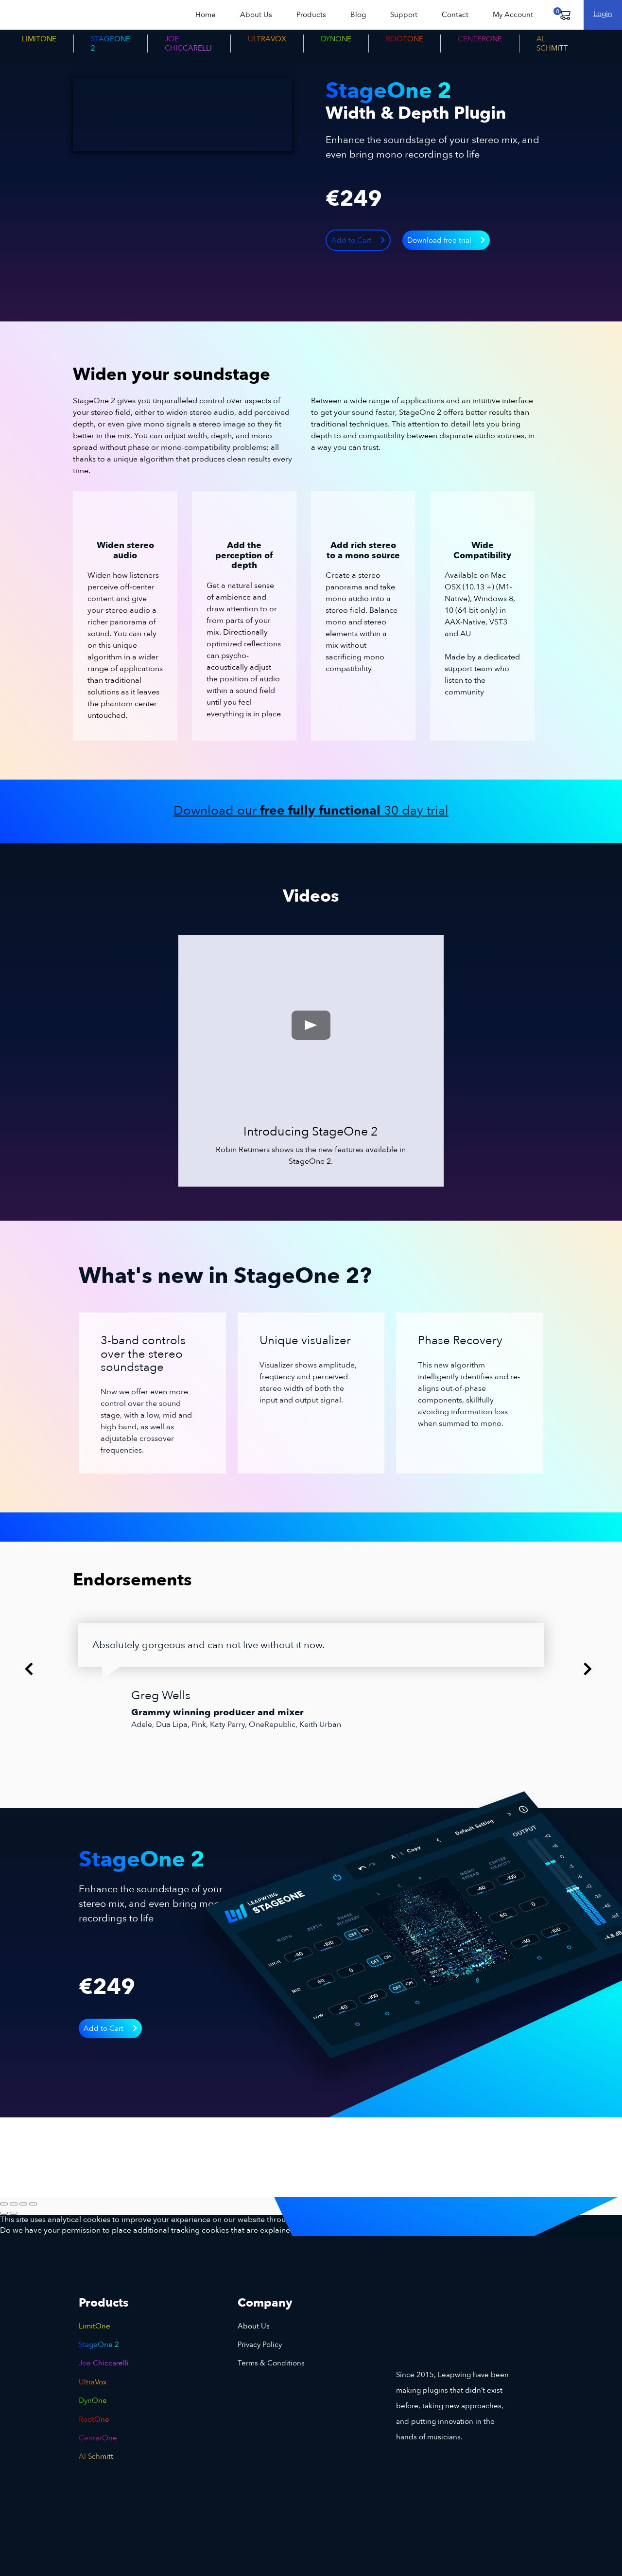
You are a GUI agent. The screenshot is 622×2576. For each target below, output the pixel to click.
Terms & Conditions (271, 2363)
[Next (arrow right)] (14, 2213)
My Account (513, 15)
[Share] (23, 2204)
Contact (455, 15)
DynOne (336, 39)
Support (404, 15)
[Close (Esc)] (33, 2204)
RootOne (405, 39)
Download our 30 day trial (311, 811)
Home (206, 15)
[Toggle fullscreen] (14, 2204)
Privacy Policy (260, 2345)
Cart (564, 15)
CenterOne (480, 39)
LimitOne (39, 39)
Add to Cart (352, 240)
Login (603, 14)
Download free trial (440, 240)
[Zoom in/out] (4, 2204)
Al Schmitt (552, 43)
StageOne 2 (111, 43)
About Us (256, 15)
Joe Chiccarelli (188, 43)
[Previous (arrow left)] (4, 2213)
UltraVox (267, 39)
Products (311, 15)
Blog (358, 15)
